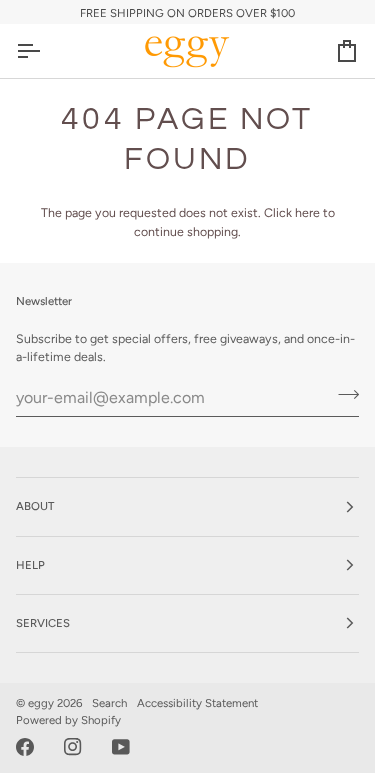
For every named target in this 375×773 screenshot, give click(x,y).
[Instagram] (73, 747)
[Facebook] (25, 747)
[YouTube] (121, 747)
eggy (41, 703)
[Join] (342, 395)
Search (109, 703)
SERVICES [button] (43, 623)
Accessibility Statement (197, 703)
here (307, 212)
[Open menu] (46, 51)
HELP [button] (30, 565)
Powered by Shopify (68, 720)
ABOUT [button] (35, 506)
